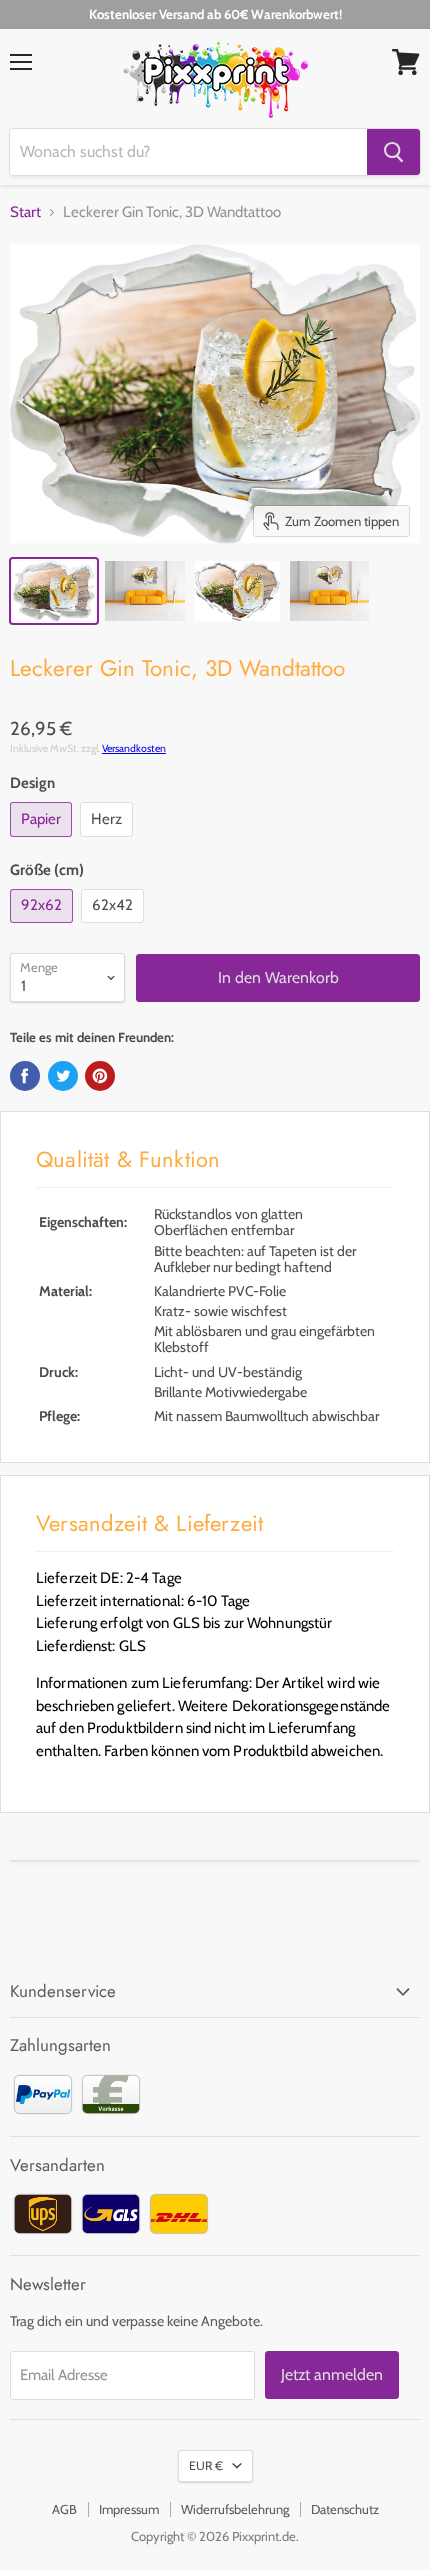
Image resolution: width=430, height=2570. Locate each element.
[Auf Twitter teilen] (63, 1076)
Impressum (129, 2509)
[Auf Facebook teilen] (25, 1076)
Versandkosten (134, 748)
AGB (64, 2509)
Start (25, 212)
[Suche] (393, 152)
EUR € (206, 2465)
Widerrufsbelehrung (235, 2509)
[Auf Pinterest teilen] (100, 1076)
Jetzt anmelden (332, 2374)
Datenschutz (345, 2509)
